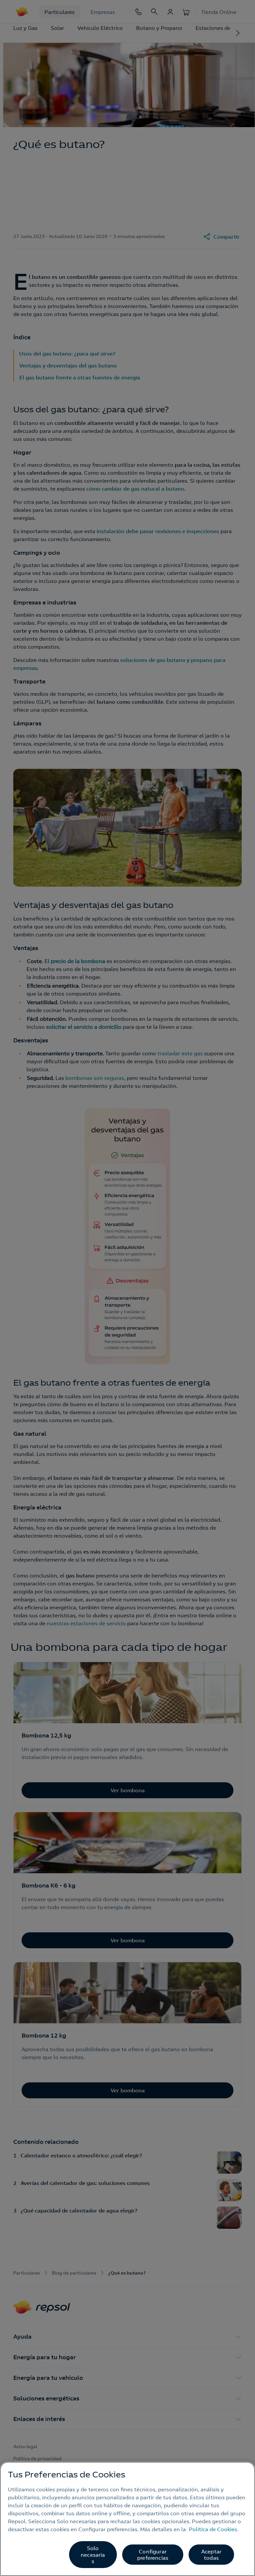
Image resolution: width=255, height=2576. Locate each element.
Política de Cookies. (214, 2529)
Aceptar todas (211, 2555)
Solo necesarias (93, 2554)
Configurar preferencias (153, 2555)
